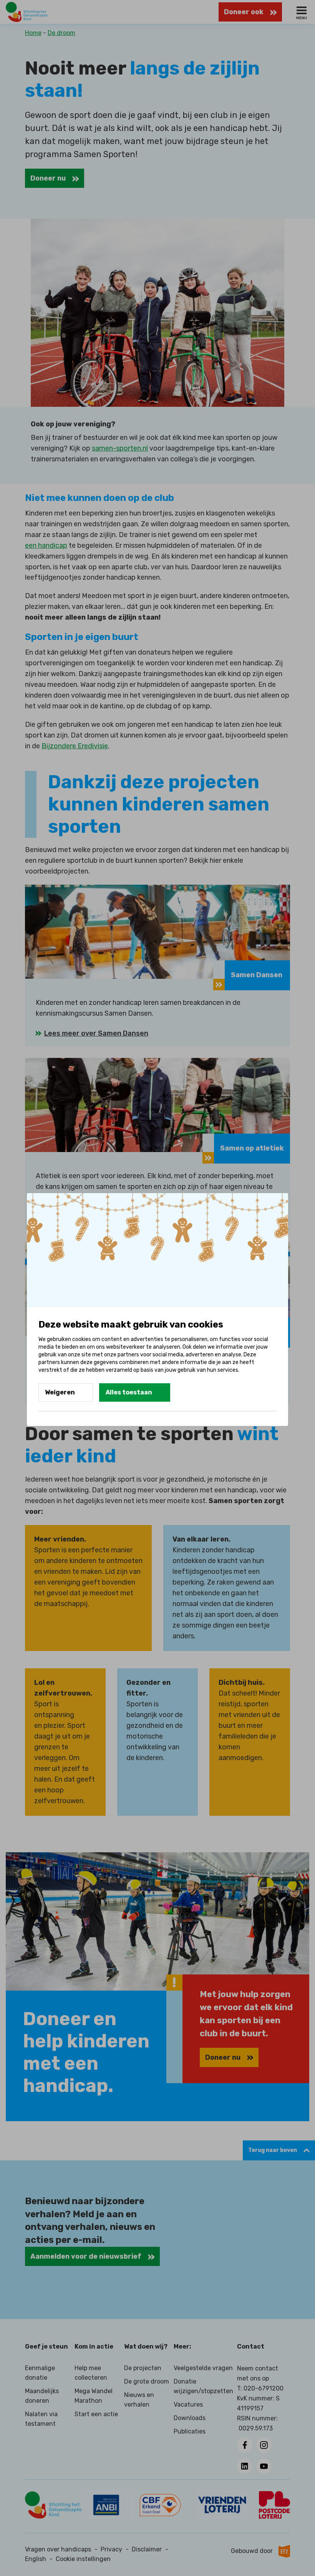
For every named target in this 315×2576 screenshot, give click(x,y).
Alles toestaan (129, 1392)
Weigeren (60, 1392)
